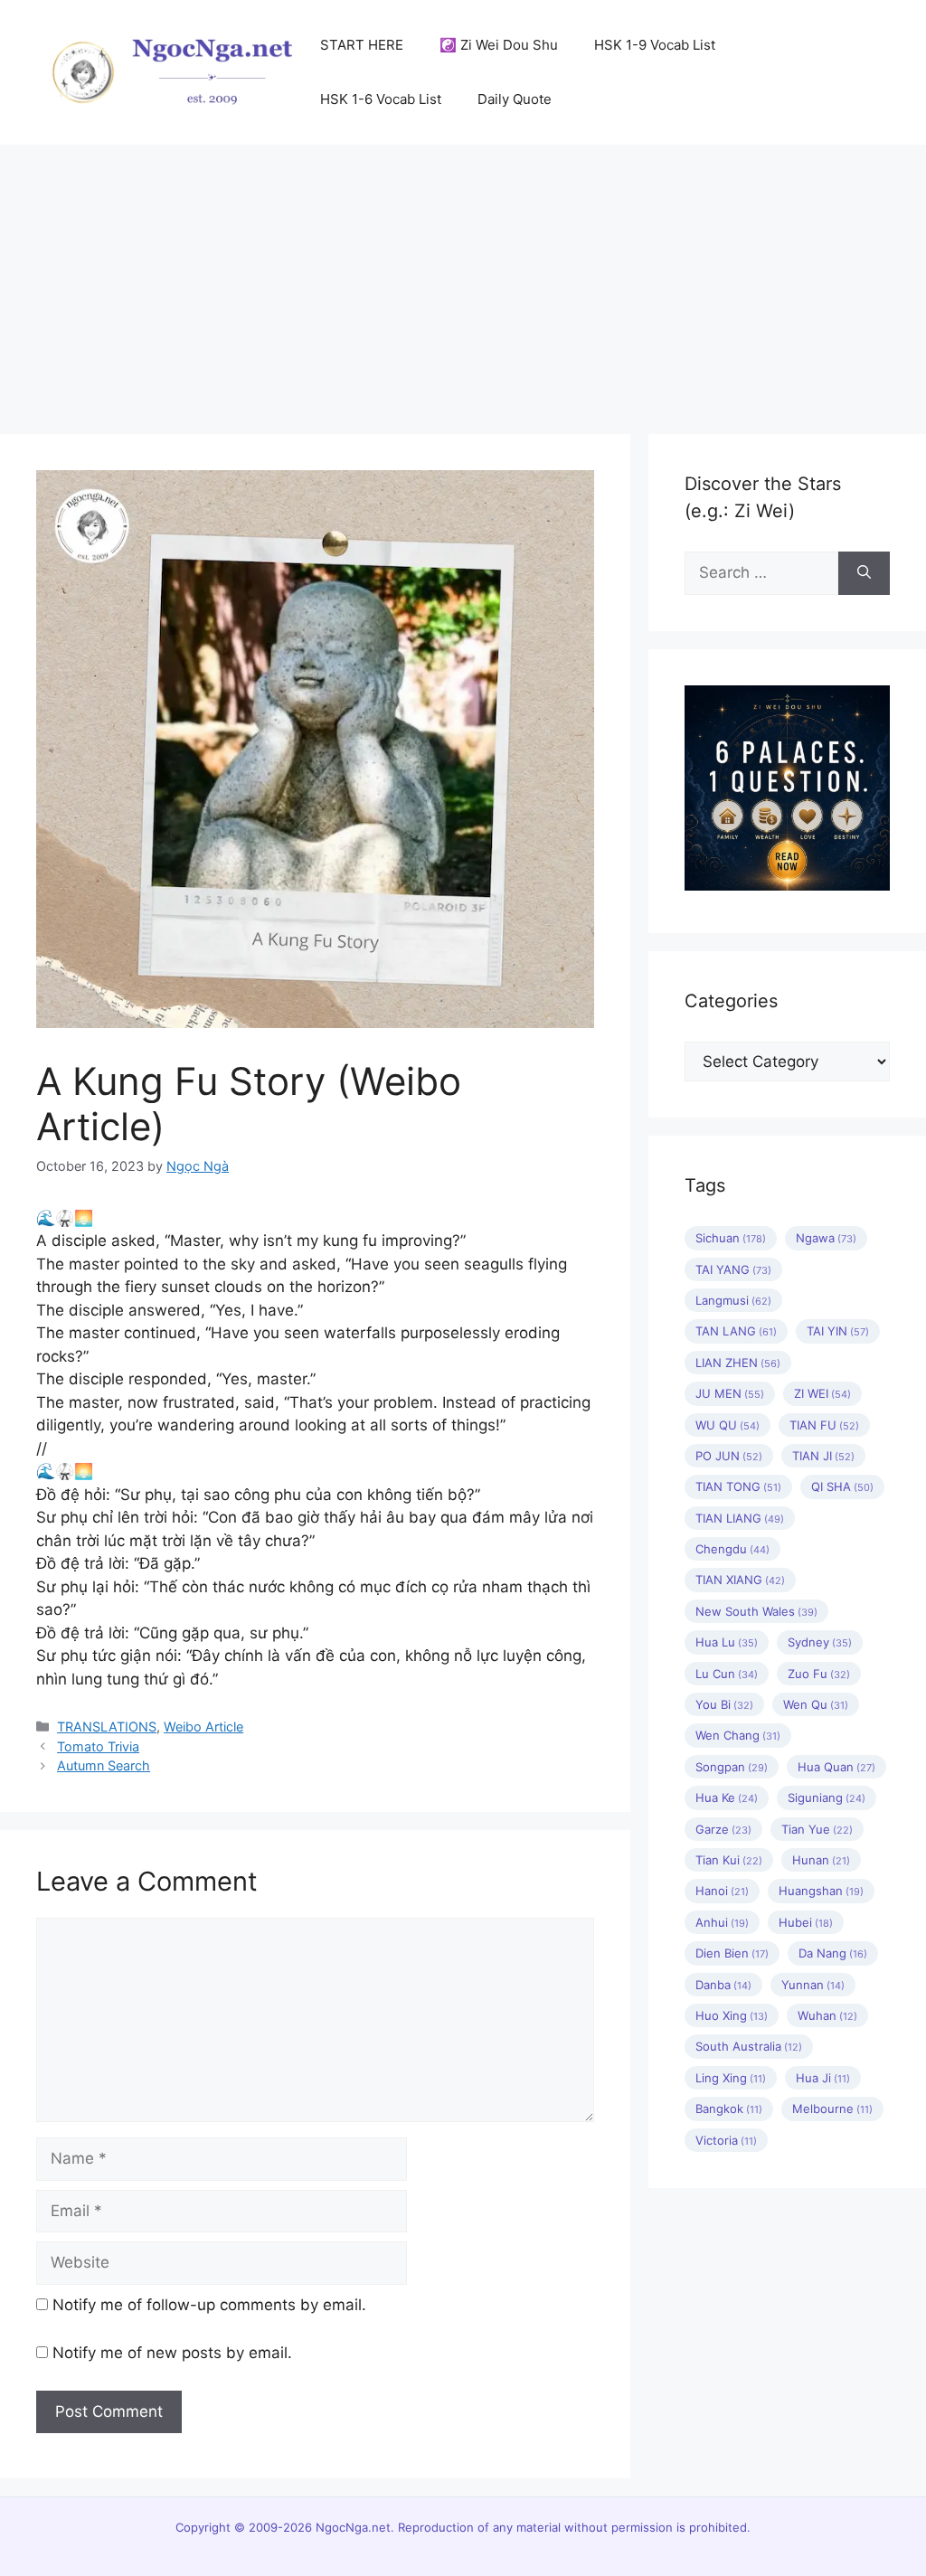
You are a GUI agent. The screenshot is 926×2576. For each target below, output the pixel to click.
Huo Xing (732, 2015)
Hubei (806, 1922)
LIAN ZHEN (738, 1363)
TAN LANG (736, 1331)
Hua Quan (836, 1767)
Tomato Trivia (98, 1746)
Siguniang (827, 1798)
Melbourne (832, 2109)
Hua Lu (727, 1642)
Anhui (722, 1922)
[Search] (864, 573)
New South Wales (756, 1611)
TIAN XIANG (740, 1580)
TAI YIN (838, 1331)
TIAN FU (824, 1425)
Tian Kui (729, 1860)
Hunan (821, 1860)
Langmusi (733, 1300)
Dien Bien (732, 1953)
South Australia (749, 2046)
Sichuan (731, 1238)
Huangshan (821, 1891)
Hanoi (722, 1891)
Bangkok (729, 2109)
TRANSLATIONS (107, 1727)
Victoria (726, 2140)
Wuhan (827, 2015)
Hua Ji (823, 2078)
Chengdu (732, 1549)
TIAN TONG (738, 1486)
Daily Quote (515, 99)
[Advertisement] (463, 280)
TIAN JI (823, 1456)
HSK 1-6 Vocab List (381, 99)
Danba (723, 1985)
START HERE (362, 45)
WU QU (728, 1425)
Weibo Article (203, 1727)
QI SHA (842, 1486)
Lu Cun (727, 1674)
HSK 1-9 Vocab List (655, 45)
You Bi (724, 1704)
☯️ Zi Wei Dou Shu (499, 45)
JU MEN (730, 1393)
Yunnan (813, 1985)
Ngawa (826, 1238)
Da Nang (833, 1953)
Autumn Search (104, 1765)
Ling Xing (731, 2078)
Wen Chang (738, 1735)
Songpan (732, 1767)
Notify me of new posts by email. (172, 2353)
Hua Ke (727, 1798)
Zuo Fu (819, 1674)
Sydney (820, 1642)
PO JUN (729, 1456)
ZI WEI (822, 1393)
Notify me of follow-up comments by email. (209, 2305)
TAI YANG (733, 1269)
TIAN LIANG (740, 1518)
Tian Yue (817, 1829)
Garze (723, 1829)
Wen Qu (816, 1704)
